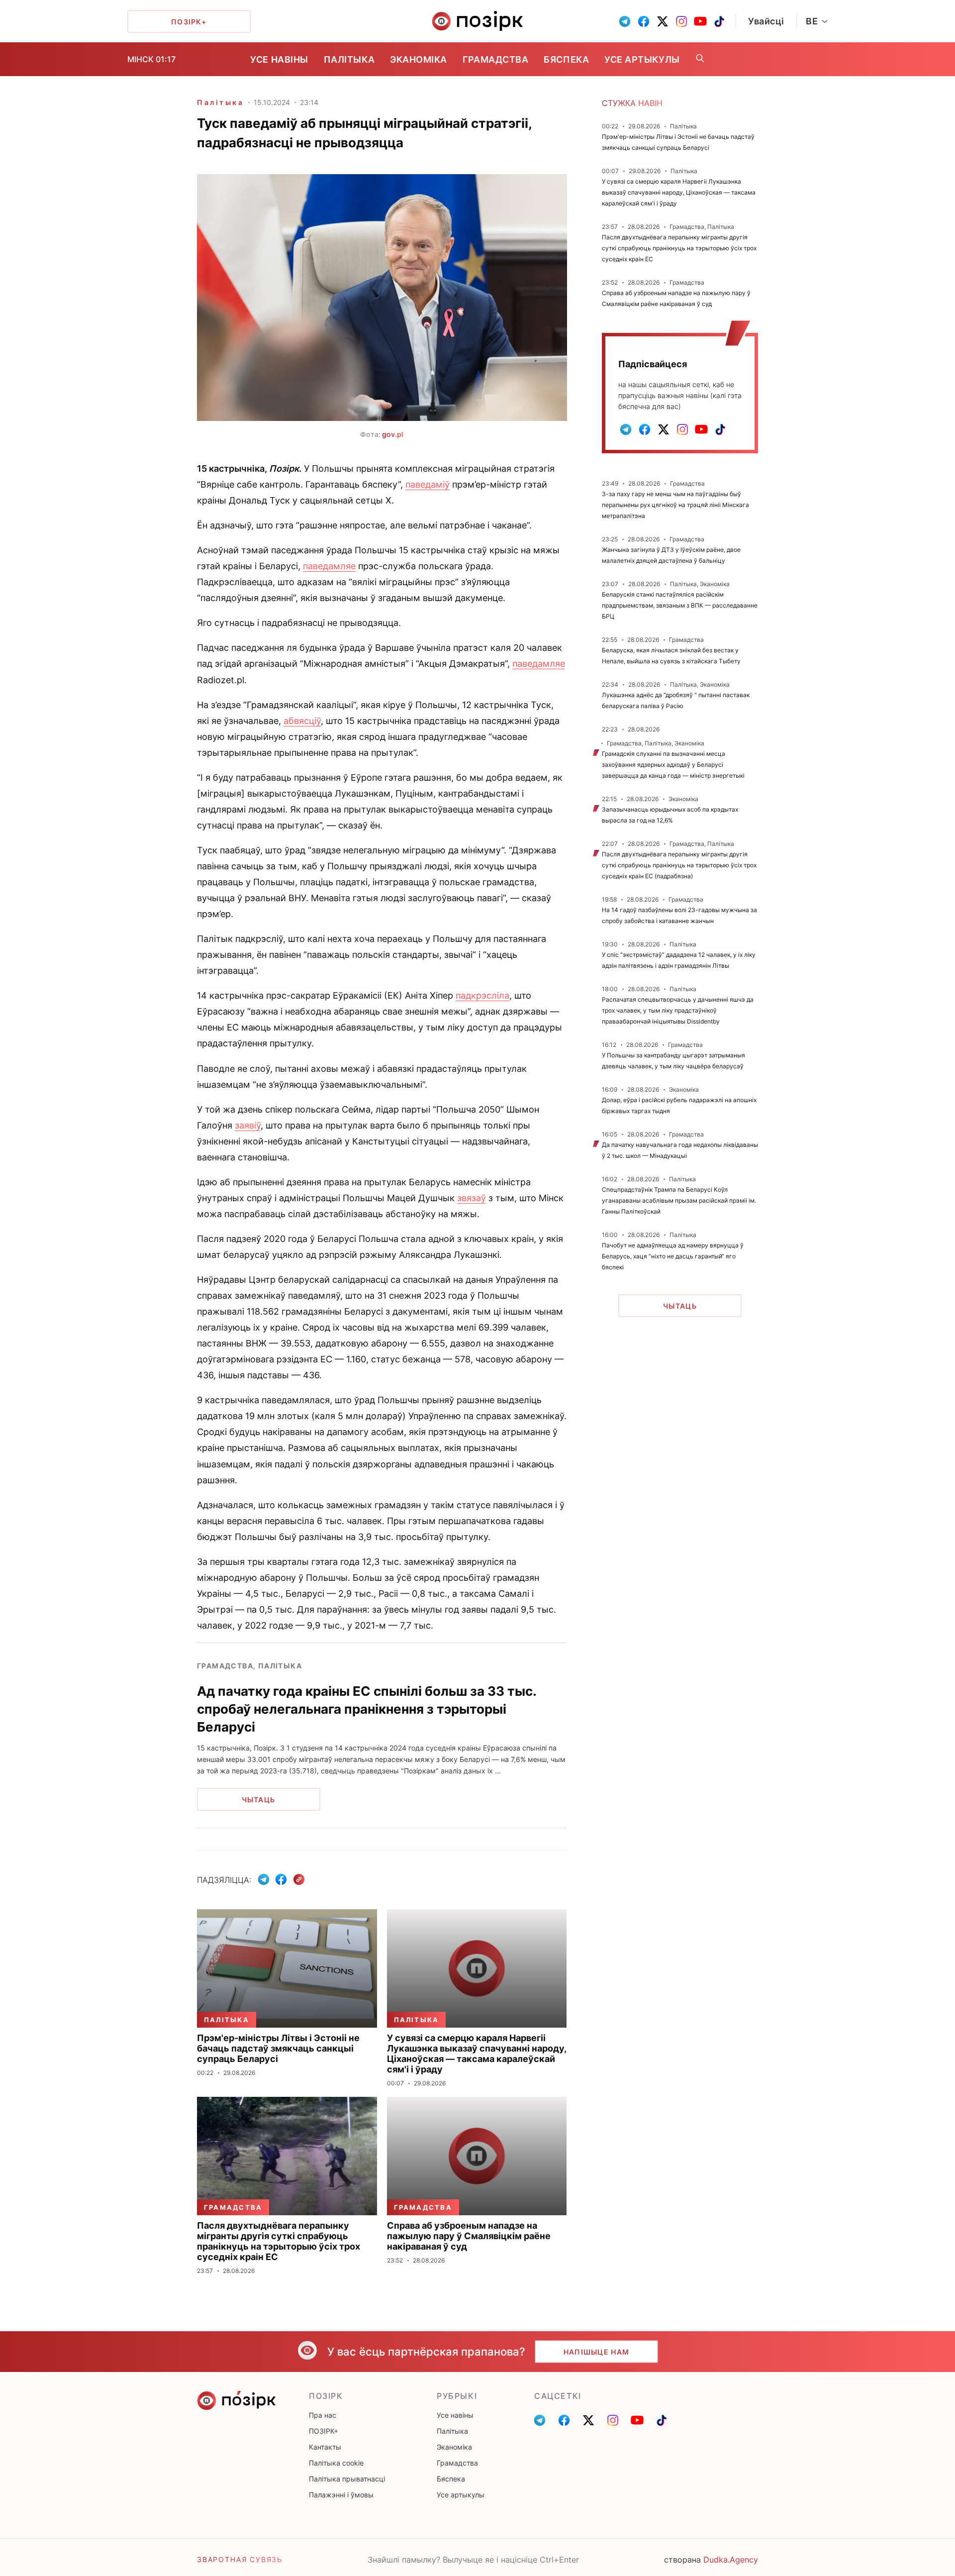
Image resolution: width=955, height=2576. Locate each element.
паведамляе (329, 566)
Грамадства (495, 59)
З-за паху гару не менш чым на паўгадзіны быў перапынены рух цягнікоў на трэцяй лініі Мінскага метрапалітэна (675, 505)
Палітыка (349, 59)
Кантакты (325, 2447)
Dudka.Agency (731, 2560)
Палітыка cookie (336, 2463)
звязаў (472, 1198)
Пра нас (323, 2415)
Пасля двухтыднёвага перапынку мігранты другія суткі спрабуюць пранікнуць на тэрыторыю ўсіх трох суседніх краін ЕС (679, 248)
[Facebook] (281, 1879)
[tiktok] (719, 21)
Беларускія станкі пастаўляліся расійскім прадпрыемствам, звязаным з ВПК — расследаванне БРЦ (680, 605)
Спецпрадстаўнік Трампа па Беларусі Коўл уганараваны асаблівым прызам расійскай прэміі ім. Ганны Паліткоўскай (679, 1200)
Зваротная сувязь (240, 2559)
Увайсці (766, 21)
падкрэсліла (482, 995)
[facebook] (644, 21)
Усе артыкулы (642, 59)
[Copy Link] (299, 1880)
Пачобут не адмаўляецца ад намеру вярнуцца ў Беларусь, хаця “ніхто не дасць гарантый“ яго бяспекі (673, 1256)
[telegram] (625, 21)
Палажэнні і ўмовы (341, 2495)
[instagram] (681, 21)
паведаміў (428, 484)
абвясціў (302, 721)
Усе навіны (279, 59)
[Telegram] (264, 1879)
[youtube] (700, 21)
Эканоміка (419, 59)
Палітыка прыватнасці (347, 2479)
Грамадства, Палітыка (249, 1666)
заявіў (248, 1125)
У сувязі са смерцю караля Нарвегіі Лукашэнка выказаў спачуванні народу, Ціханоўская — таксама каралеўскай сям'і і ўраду (679, 192)
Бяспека (566, 59)
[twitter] (663, 21)
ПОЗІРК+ (324, 2431)
